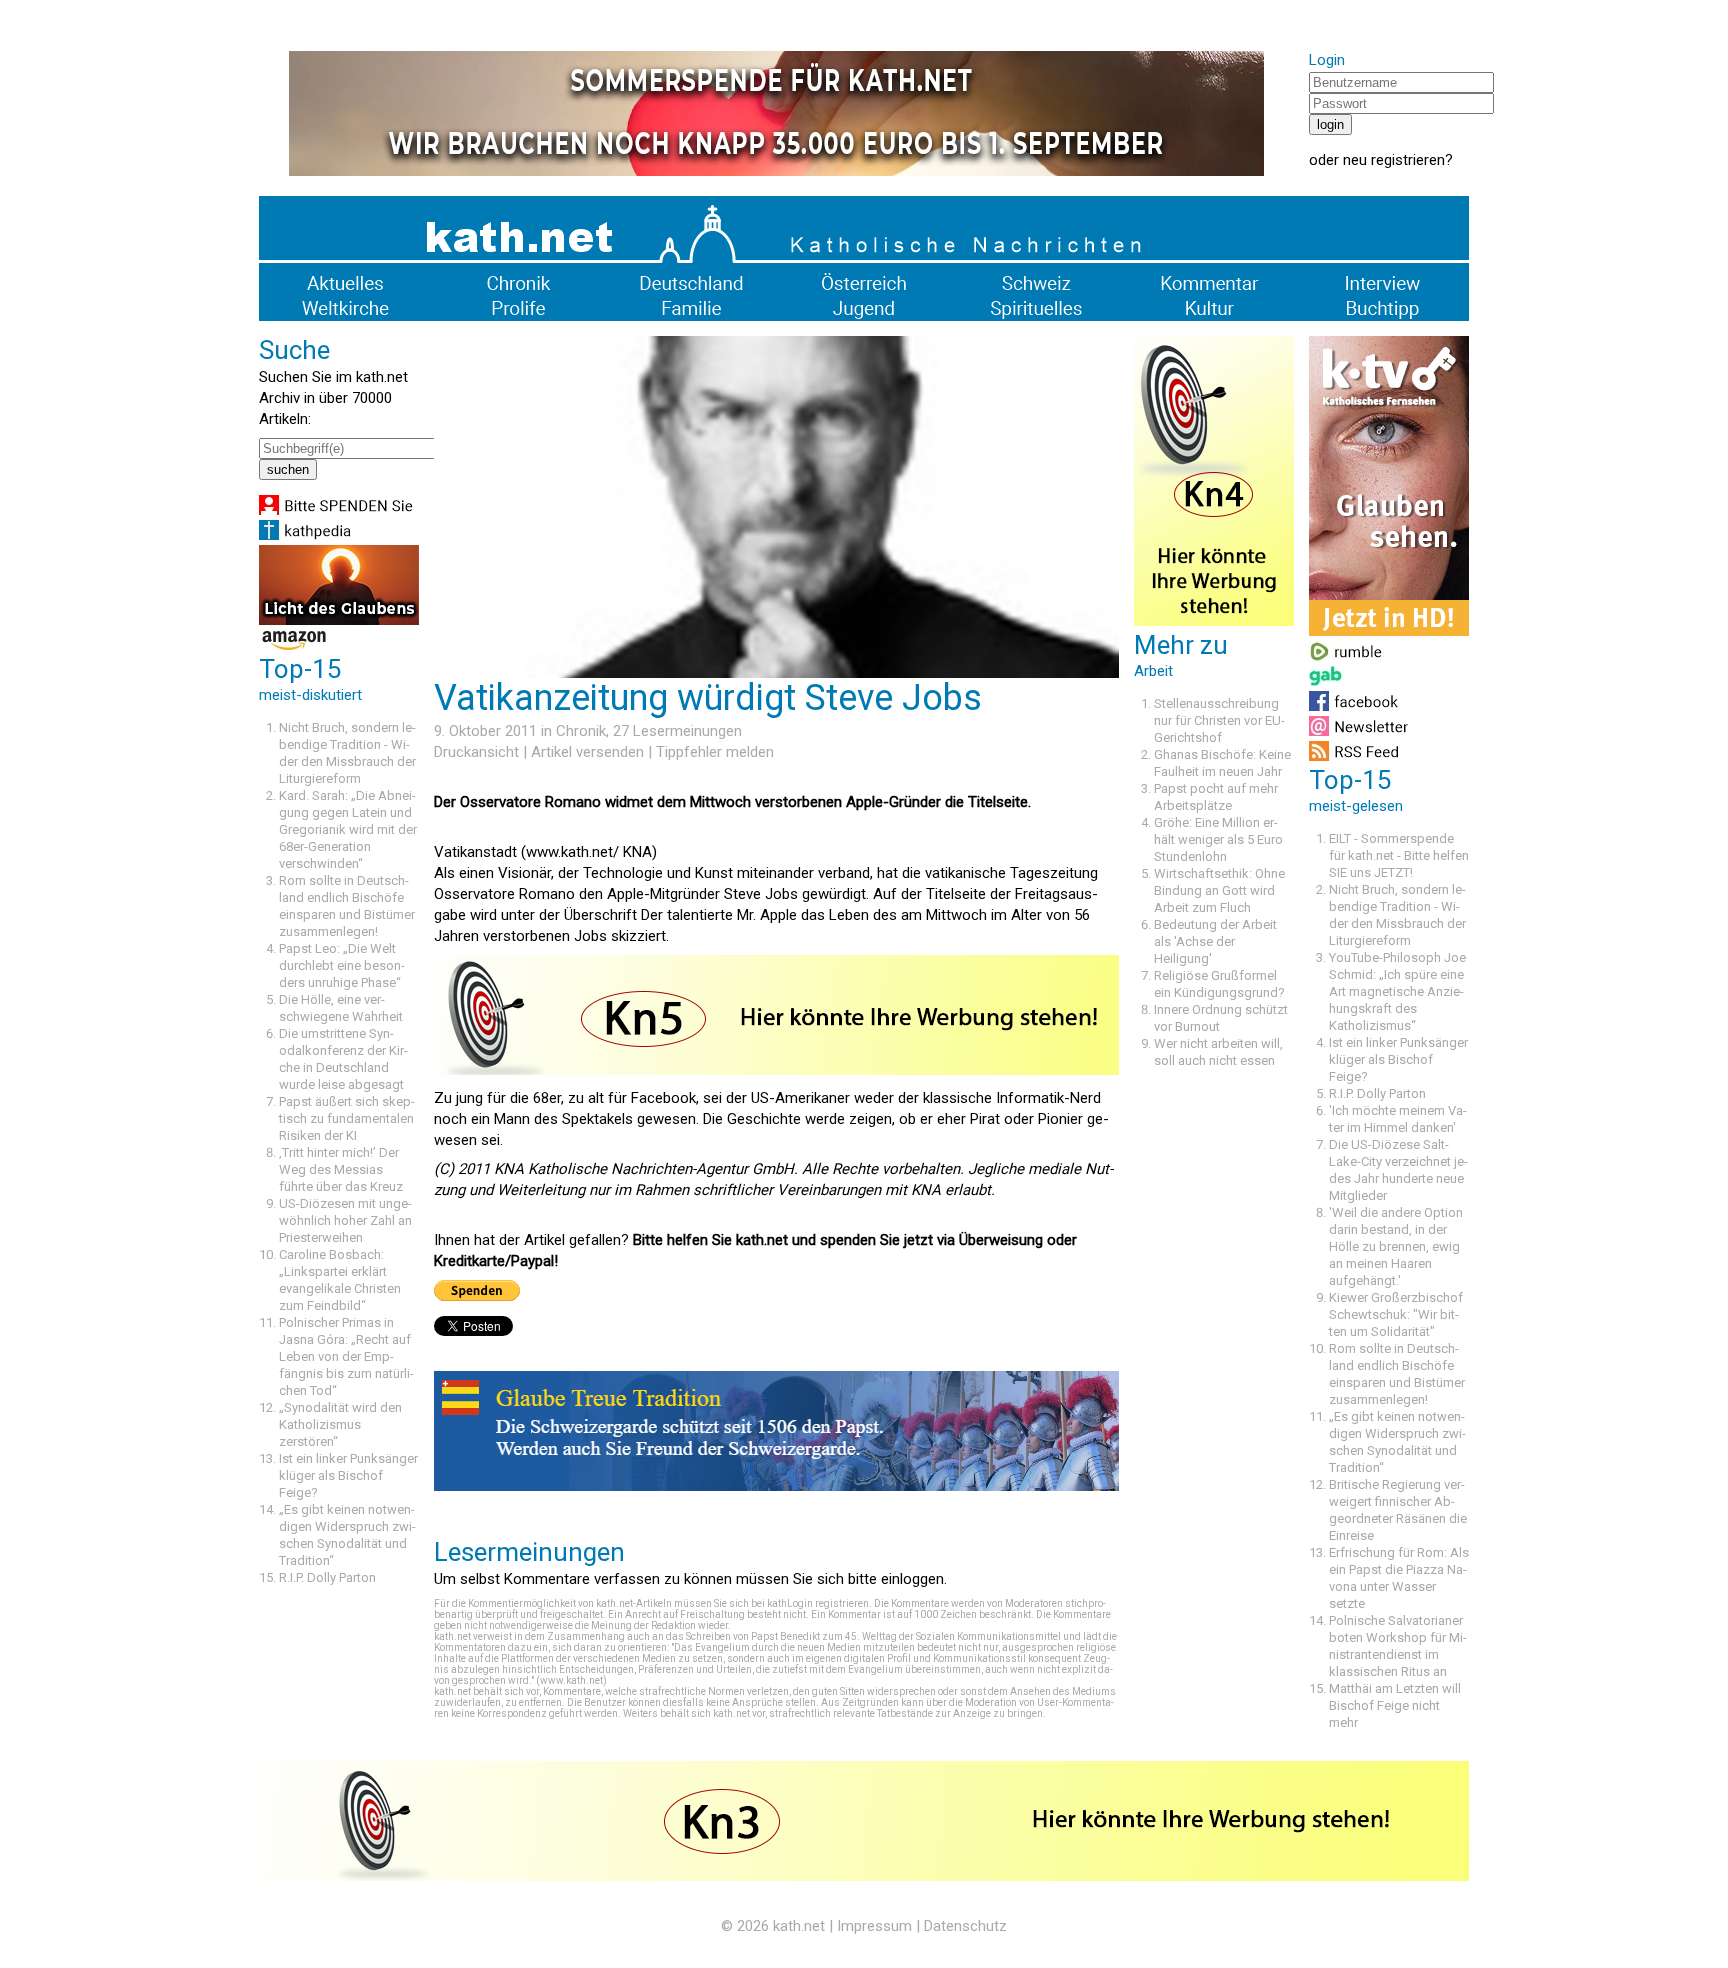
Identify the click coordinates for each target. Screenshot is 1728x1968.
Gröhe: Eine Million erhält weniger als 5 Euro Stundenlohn (1218, 839)
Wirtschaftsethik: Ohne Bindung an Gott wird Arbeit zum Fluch (1219, 890)
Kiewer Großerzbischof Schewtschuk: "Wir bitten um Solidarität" (1396, 1314)
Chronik (581, 731)
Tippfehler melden (715, 752)
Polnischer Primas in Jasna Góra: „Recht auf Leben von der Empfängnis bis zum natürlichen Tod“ (346, 1356)
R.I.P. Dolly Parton (327, 1577)
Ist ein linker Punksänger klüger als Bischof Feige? (348, 1475)
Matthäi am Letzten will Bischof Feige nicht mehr (1395, 1705)
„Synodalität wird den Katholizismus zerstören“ (340, 1424)
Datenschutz (965, 1926)
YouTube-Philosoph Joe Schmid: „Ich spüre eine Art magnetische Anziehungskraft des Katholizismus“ (1397, 991)
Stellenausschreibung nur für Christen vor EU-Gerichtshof (1219, 720)
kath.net (799, 1926)
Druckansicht (476, 752)
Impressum (874, 1926)
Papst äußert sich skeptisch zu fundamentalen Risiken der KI (347, 1118)
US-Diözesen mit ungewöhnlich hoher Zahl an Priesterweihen (345, 1220)
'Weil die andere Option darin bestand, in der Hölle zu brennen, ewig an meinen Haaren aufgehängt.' (1396, 1246)
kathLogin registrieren (818, 1603)
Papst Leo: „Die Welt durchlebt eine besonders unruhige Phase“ (342, 965)
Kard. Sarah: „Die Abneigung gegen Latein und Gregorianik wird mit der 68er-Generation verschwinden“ (348, 829)
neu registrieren (1394, 160)
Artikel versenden (587, 752)
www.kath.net (571, 1680)
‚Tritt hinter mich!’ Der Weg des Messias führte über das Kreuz (341, 1169)
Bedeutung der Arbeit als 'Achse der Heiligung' (1215, 941)
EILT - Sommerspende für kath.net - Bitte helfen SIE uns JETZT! (1399, 855)
